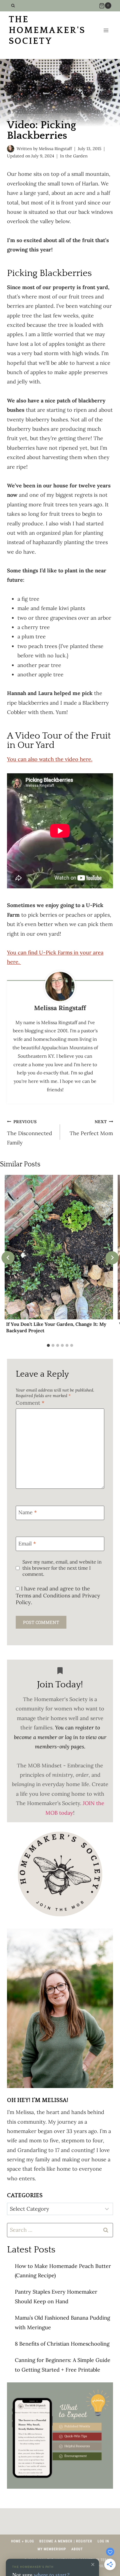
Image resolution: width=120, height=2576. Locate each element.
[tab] (48, 1345)
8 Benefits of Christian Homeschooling (62, 2344)
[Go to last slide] (8, 1258)
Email (27, 1544)
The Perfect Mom (91, 1128)
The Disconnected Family (30, 1133)
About (77, 2549)
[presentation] (59, 1247)
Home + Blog (23, 2541)
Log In (103, 2541)
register (84, 1728)
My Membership (52, 2549)
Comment (30, 1403)
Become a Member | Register (66, 2541)
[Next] (112, 1258)
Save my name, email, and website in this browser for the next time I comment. (62, 1568)
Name (28, 1513)
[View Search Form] (13, 6)
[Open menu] (106, 31)
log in (72, 1737)
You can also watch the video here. (50, 759)
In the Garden (74, 156)
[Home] (9, 111)
